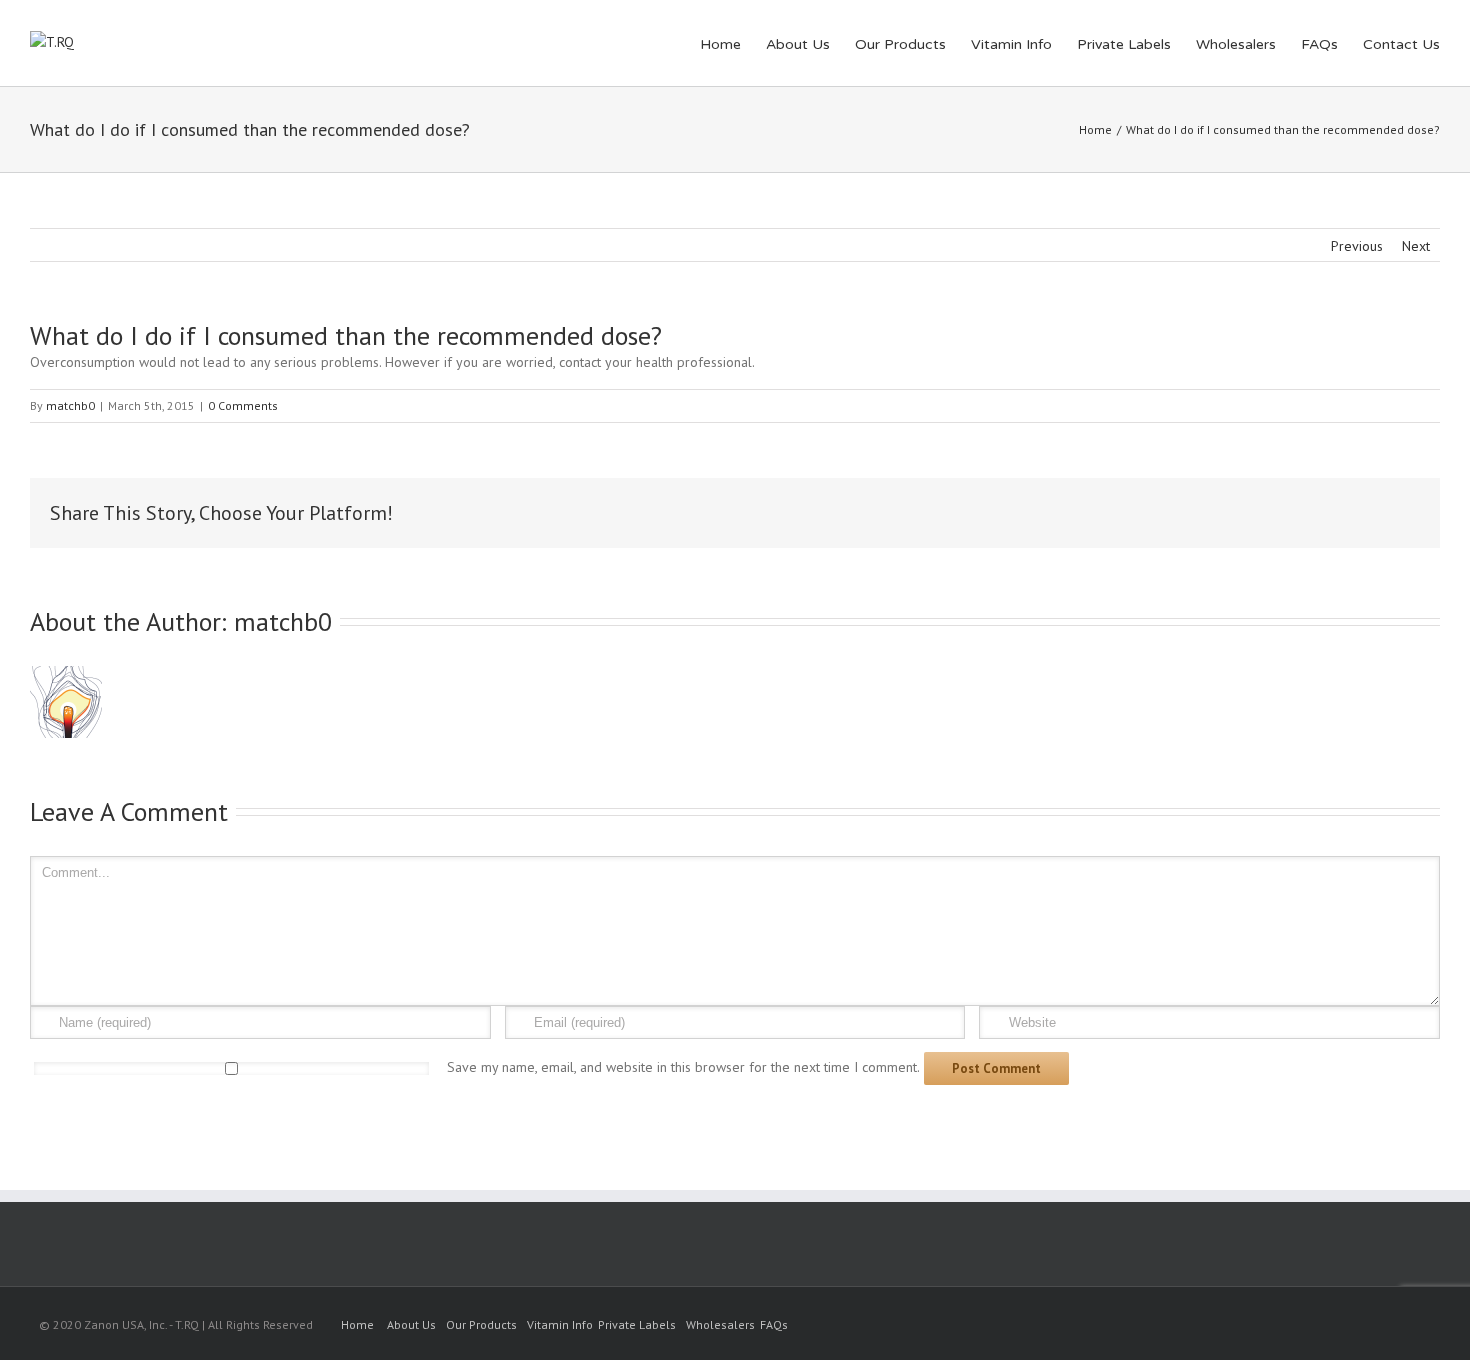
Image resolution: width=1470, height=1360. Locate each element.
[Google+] (1266, 513)
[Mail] (1394, 513)
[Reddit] (1330, 513)
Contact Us (1401, 44)
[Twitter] (1170, 513)
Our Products (900, 44)
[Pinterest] (1202, 513)
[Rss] (1338, 1326)
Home (720, 44)
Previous (1357, 246)
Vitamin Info (1011, 44)
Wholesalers (1236, 44)
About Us (798, 44)
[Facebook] (1138, 513)
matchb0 (70, 405)
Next (1416, 246)
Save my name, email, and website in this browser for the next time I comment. (683, 1067)
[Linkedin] (1298, 513)
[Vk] (1362, 513)
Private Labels (1124, 44)
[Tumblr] (1234, 513)
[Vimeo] (1402, 1326)
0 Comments (243, 405)
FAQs (1319, 44)
